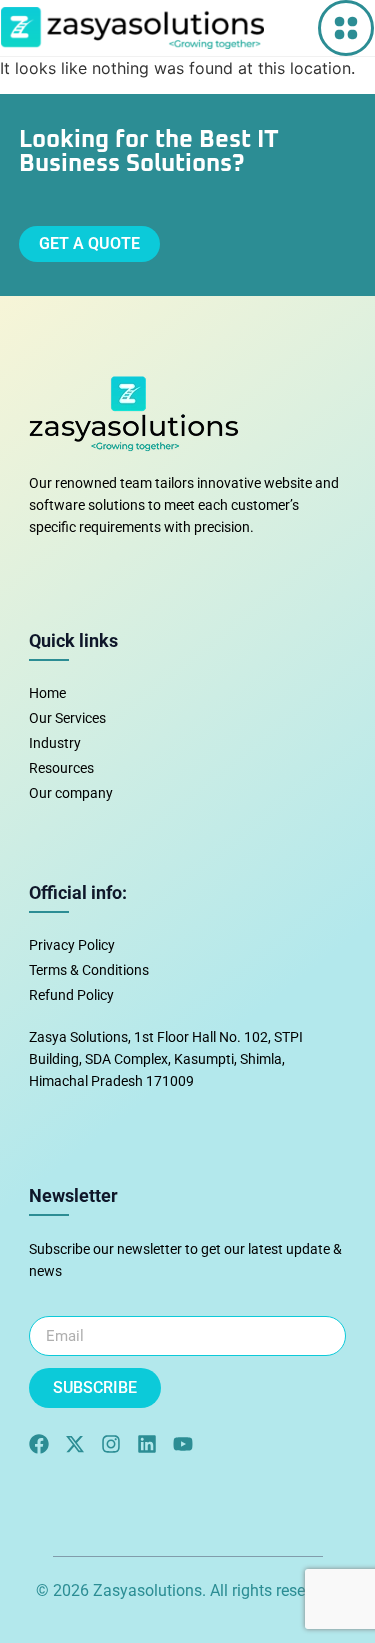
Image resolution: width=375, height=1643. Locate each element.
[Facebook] (39, 1444)
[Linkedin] (147, 1444)
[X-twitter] (75, 1444)
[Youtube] (183, 1444)
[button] (346, 28)
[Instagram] (111, 1444)
